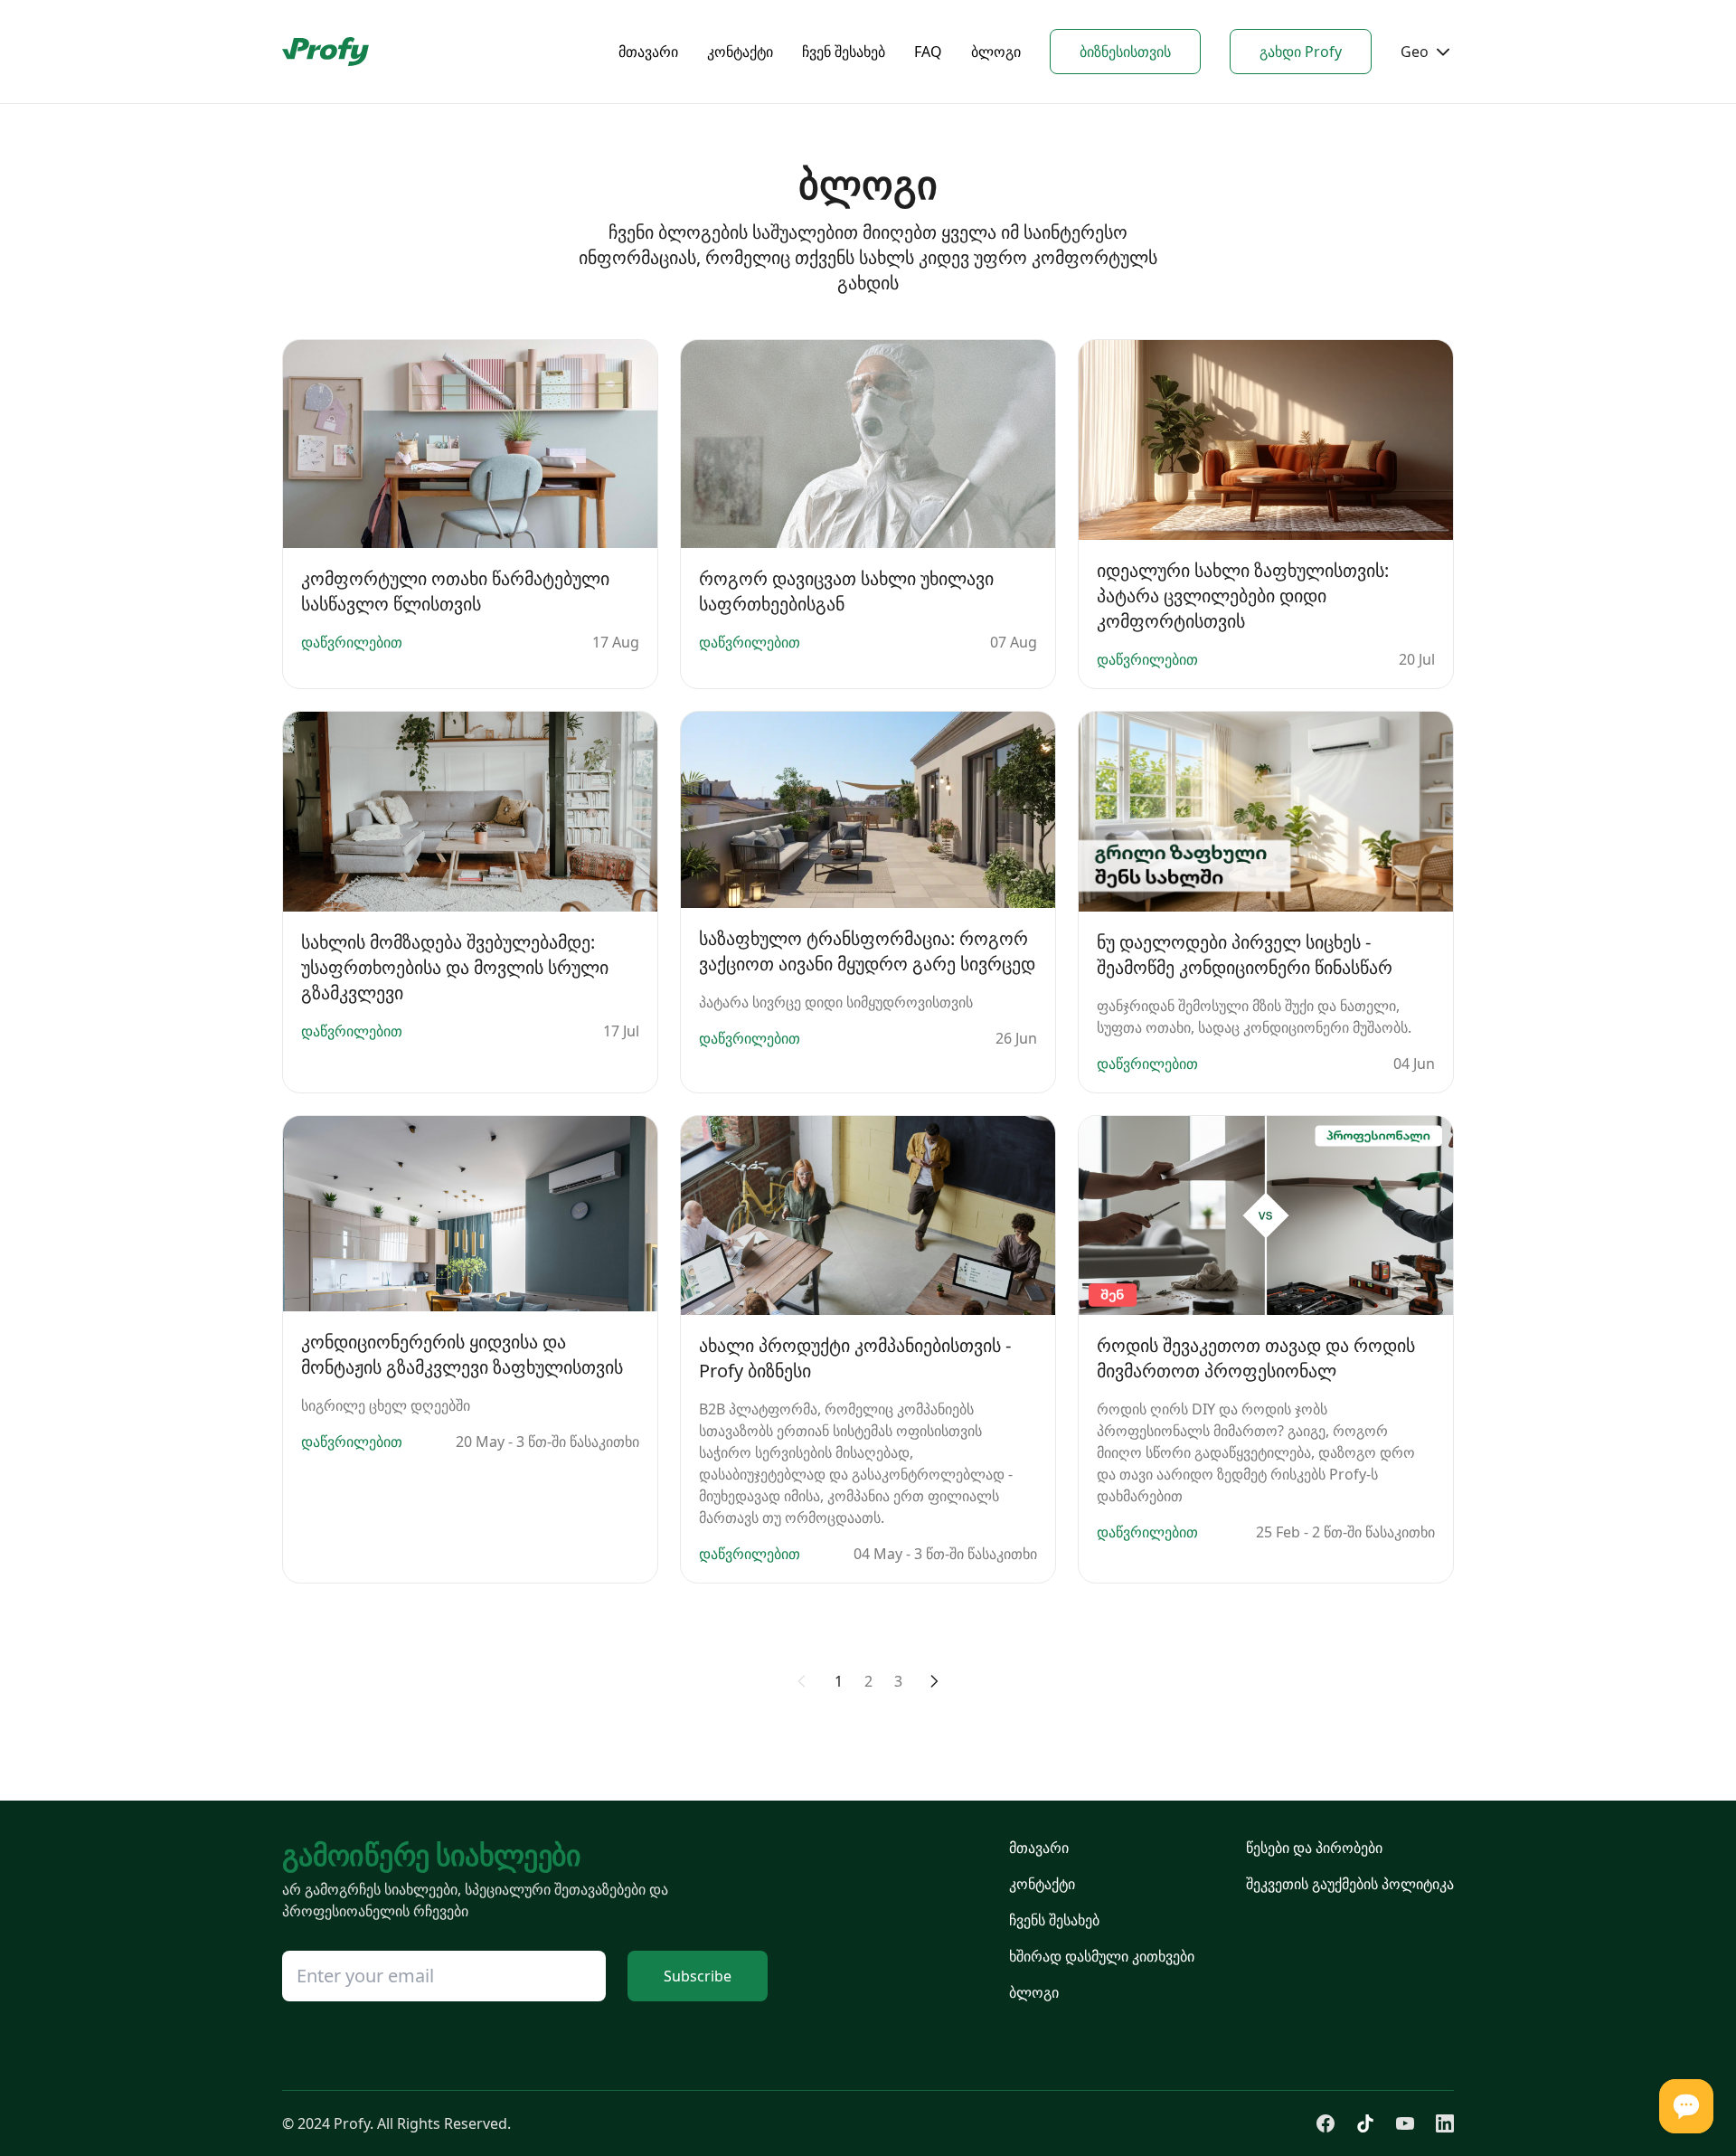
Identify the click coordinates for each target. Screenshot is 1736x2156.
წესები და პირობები (1314, 1848)
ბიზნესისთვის (1125, 52)
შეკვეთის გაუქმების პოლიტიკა (1350, 1884)
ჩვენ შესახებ (844, 52)
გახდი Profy (1301, 52)
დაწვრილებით (352, 642)
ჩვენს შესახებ (1054, 1920)
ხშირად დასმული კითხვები (1102, 1956)
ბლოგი (996, 52)
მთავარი (648, 52)
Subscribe (698, 1976)
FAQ (928, 52)
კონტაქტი (740, 52)
